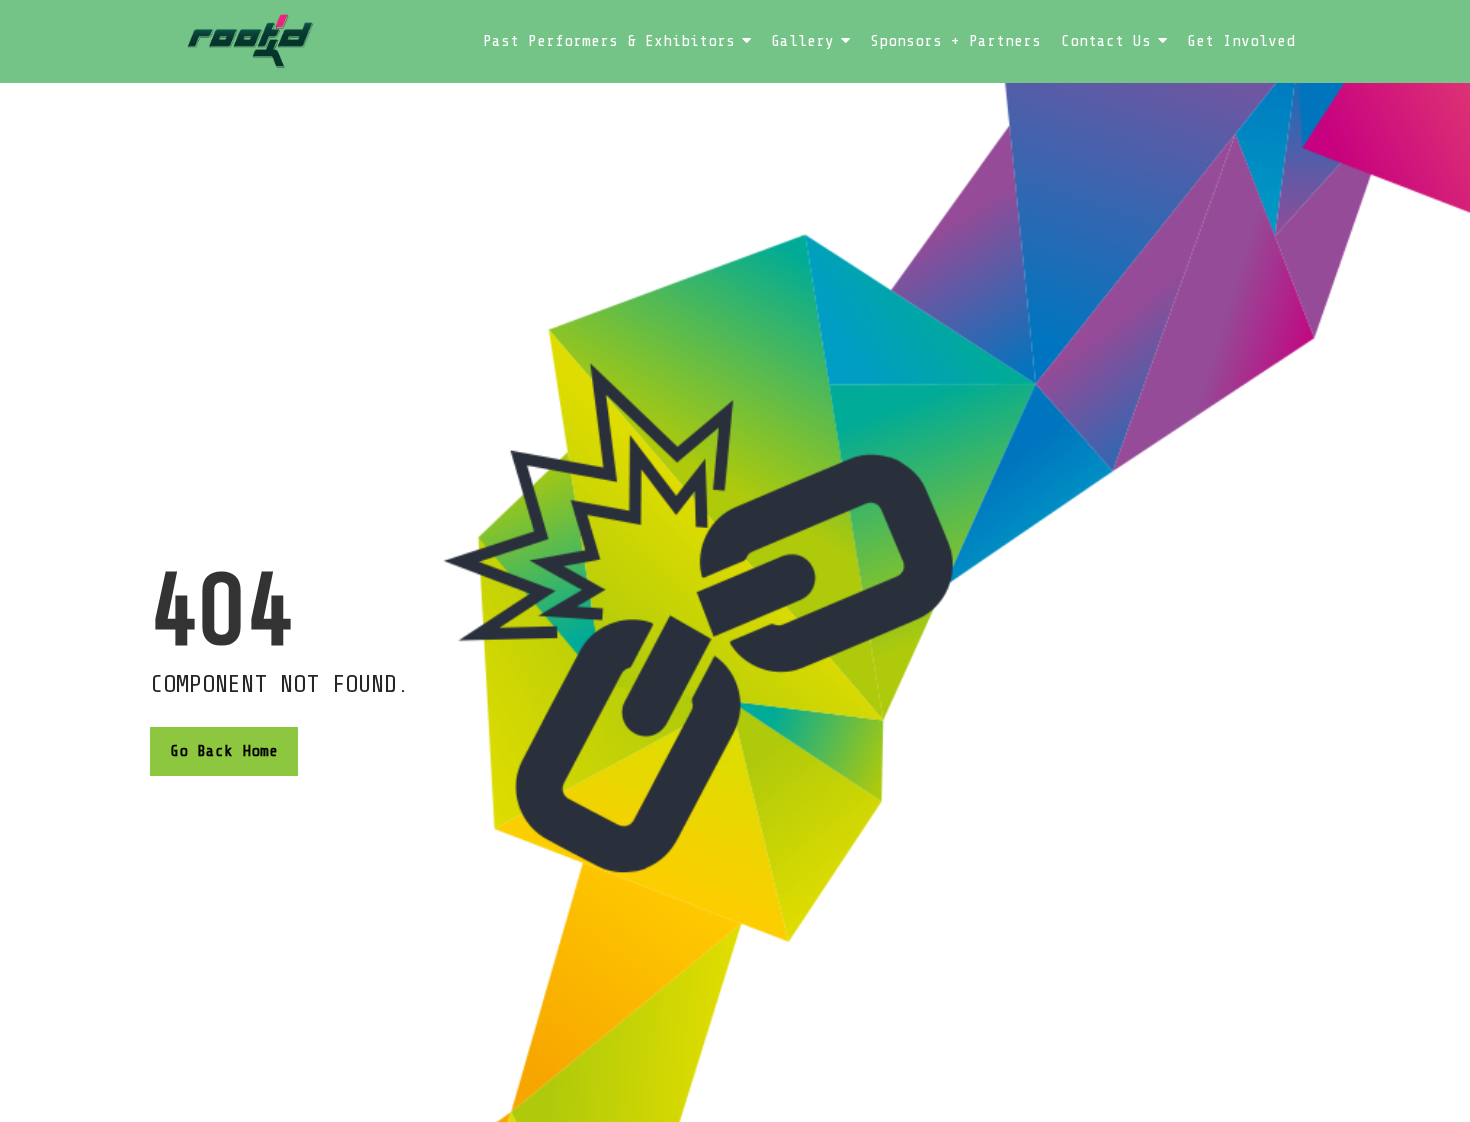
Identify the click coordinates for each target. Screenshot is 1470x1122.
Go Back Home (224, 751)
